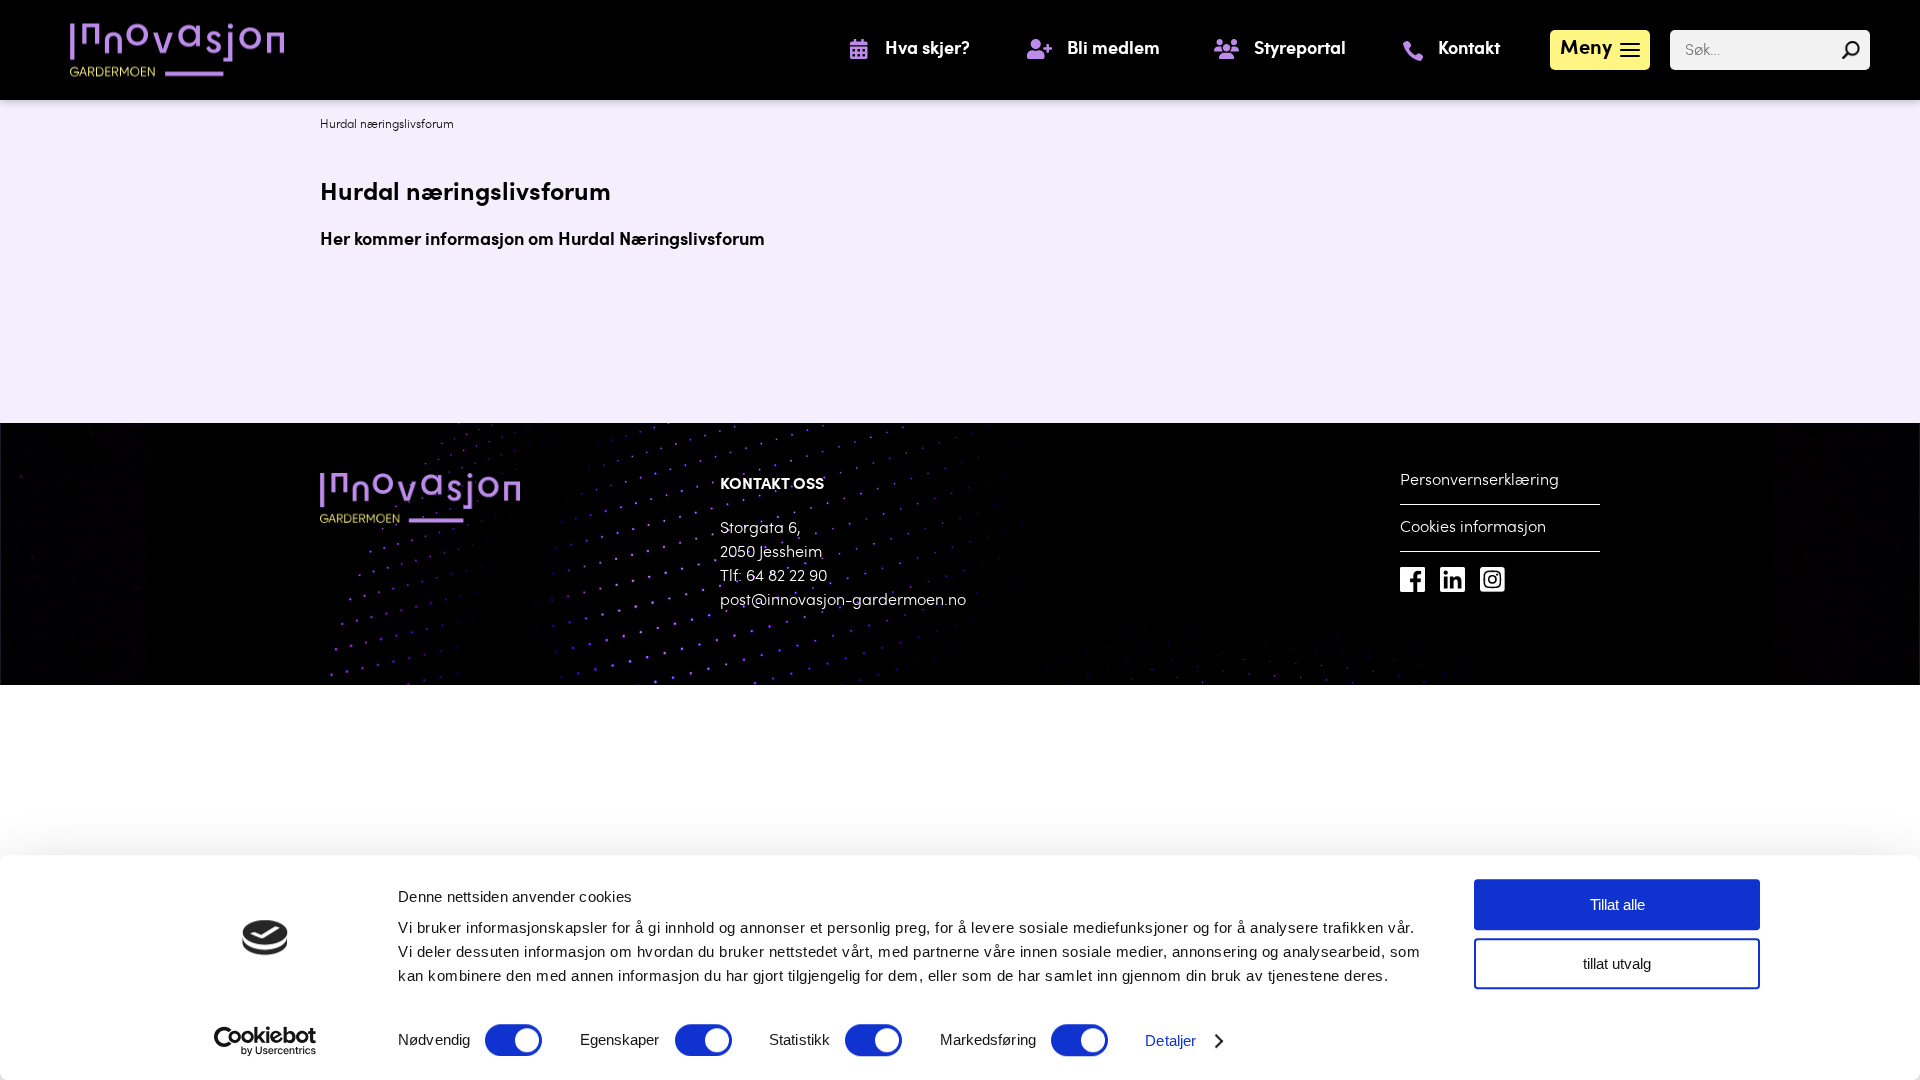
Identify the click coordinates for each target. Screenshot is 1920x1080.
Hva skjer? (927, 50)
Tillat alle (1617, 904)
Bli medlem (1113, 50)
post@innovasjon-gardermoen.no (843, 601)
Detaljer (1170, 1040)
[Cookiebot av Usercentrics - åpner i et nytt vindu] (265, 1041)
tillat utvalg (1617, 963)
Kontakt (1469, 50)
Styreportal (1300, 50)
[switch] (703, 1040)
